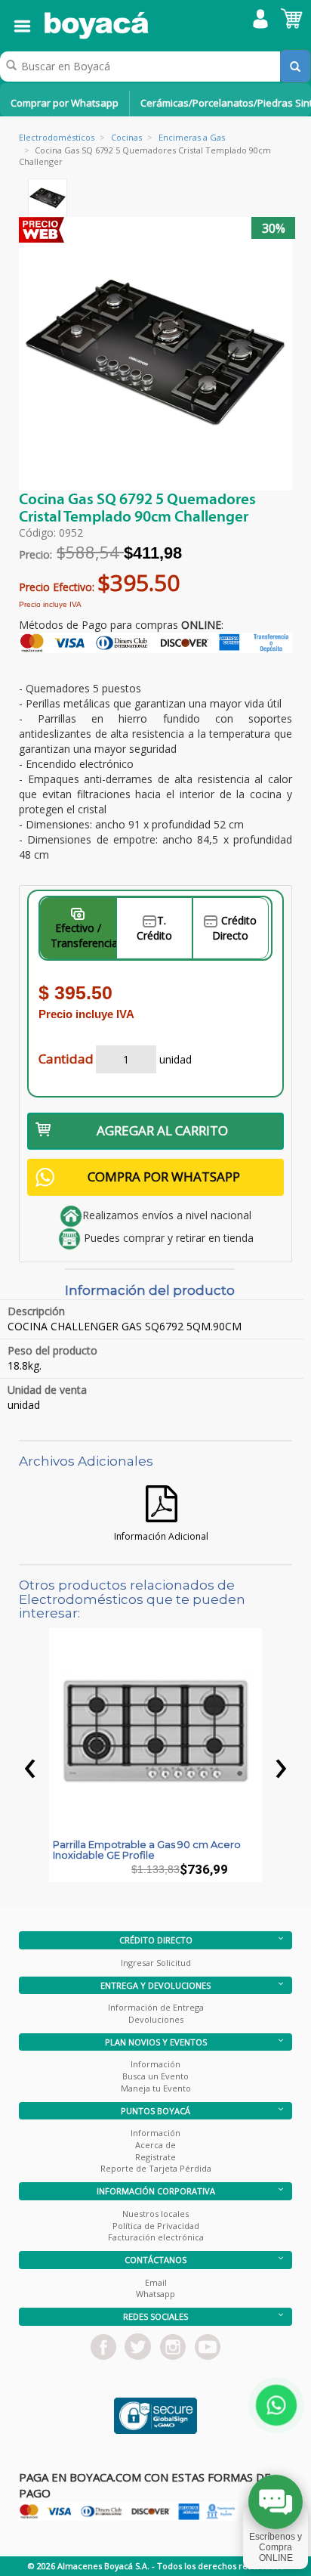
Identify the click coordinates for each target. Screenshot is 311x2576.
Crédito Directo (234, 928)
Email (156, 2282)
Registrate (155, 2157)
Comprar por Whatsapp (65, 103)
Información (155, 2064)
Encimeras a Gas (192, 137)
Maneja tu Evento (156, 2088)
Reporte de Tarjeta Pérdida (156, 2168)
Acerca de (155, 2145)
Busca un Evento (155, 2076)
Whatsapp (155, 2294)
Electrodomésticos (57, 137)
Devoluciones (156, 2019)
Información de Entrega (156, 2007)
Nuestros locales (155, 2214)
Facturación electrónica (156, 2237)
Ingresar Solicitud (156, 1963)
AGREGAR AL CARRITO (162, 1130)
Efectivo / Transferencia (83, 935)
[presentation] (30, 1764)
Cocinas (126, 137)
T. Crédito (154, 928)
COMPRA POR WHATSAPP (164, 1177)
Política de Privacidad (156, 2226)
